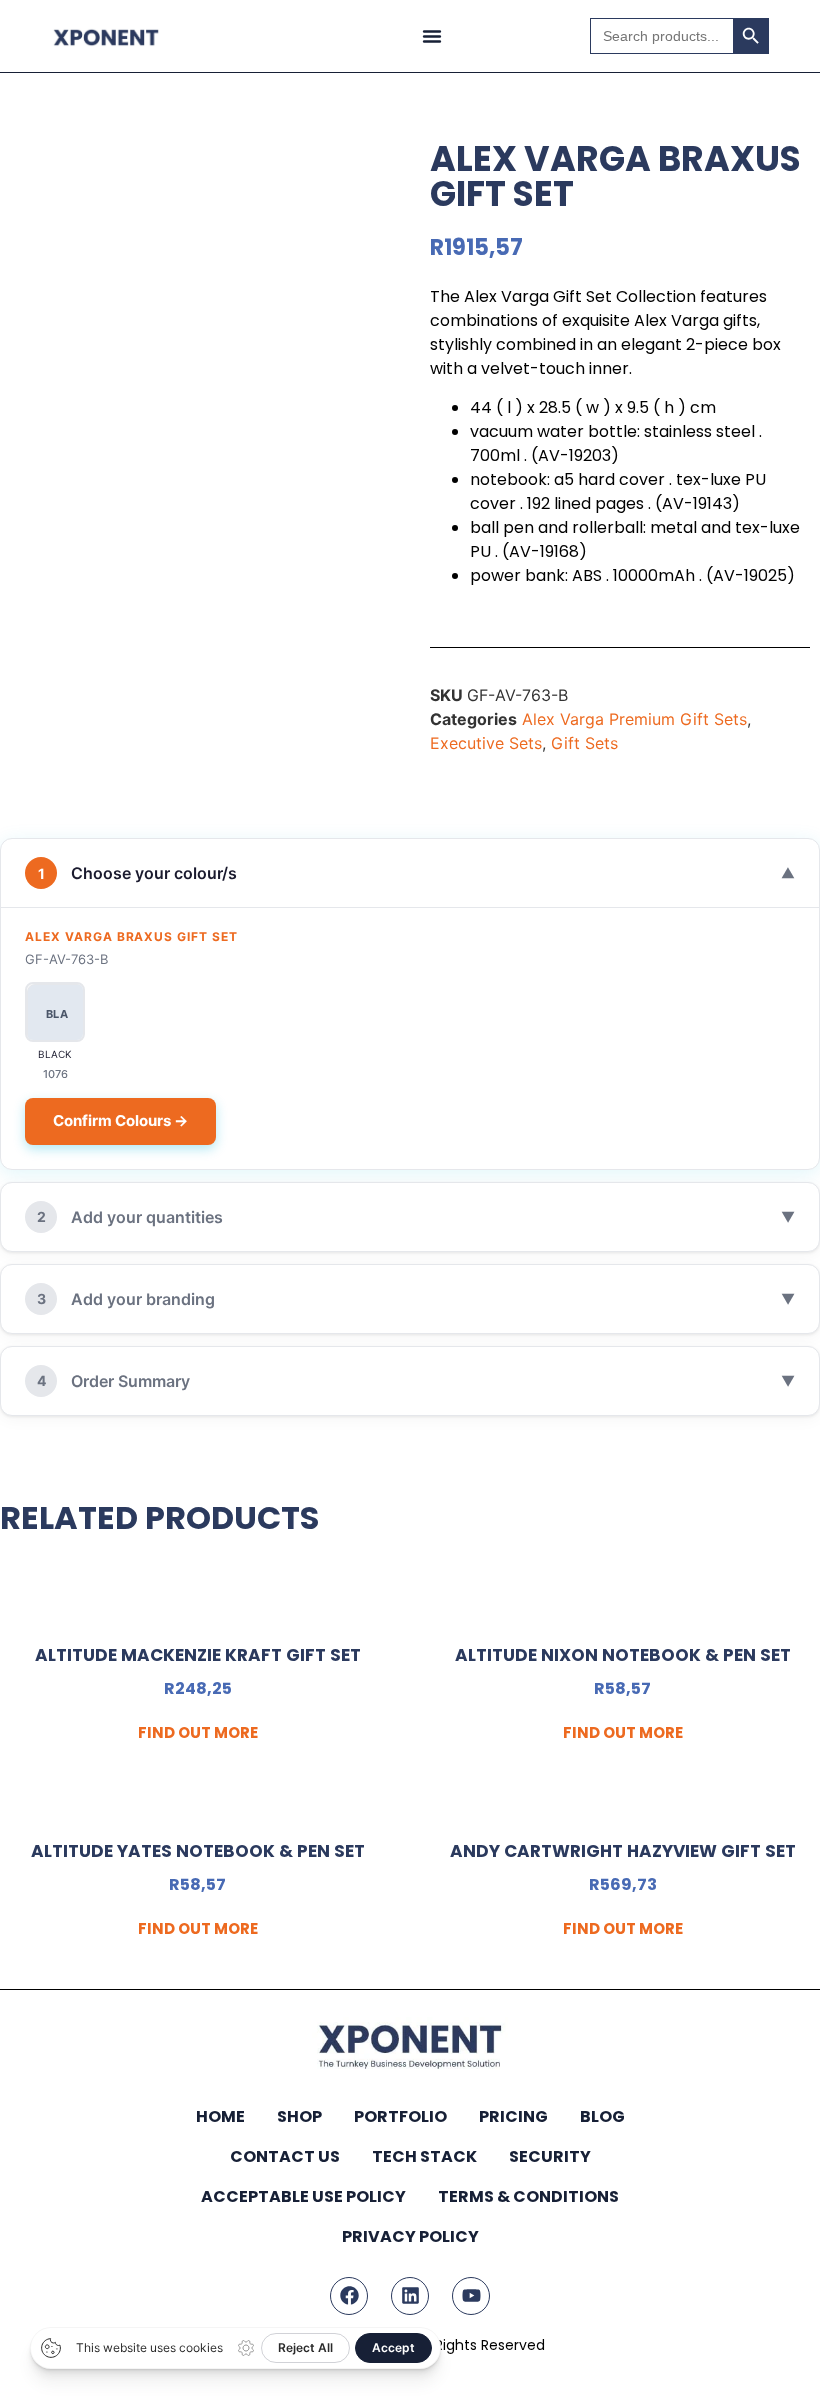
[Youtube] (471, 2296)
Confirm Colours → (120, 1120)
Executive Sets (486, 743)
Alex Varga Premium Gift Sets (634, 719)
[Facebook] (349, 2296)
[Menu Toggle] (432, 36)
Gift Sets (584, 743)
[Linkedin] (410, 2296)
